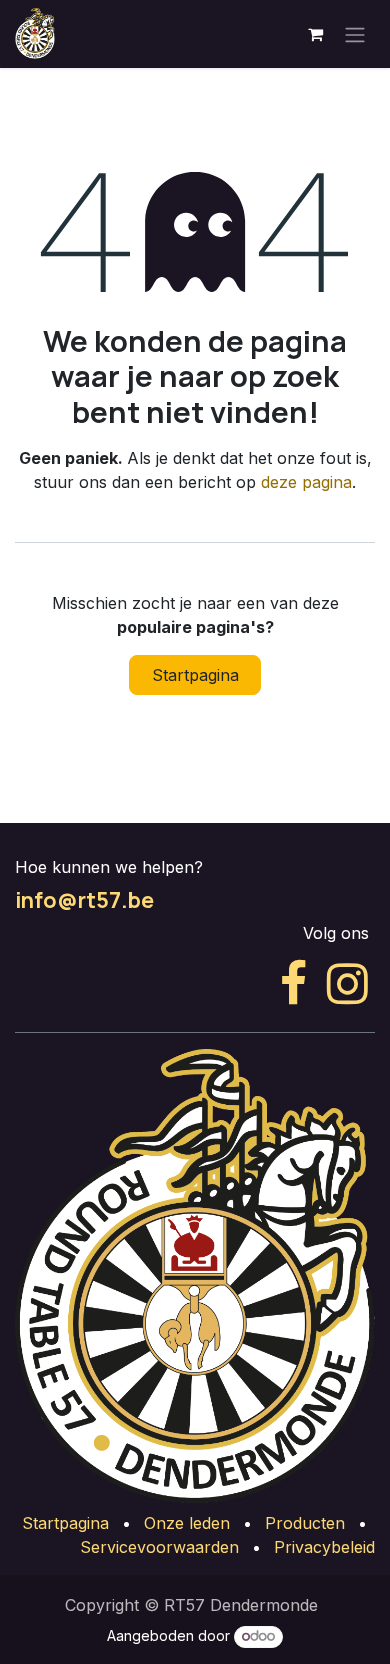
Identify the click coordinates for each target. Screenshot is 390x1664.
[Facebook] (293, 984)
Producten (305, 1523)
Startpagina (195, 675)
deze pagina (306, 482)
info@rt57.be (84, 899)
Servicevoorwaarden (159, 1547)
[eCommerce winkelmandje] (315, 34)
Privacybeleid (324, 1547)
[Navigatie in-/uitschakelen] (355, 34)
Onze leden (187, 1523)
